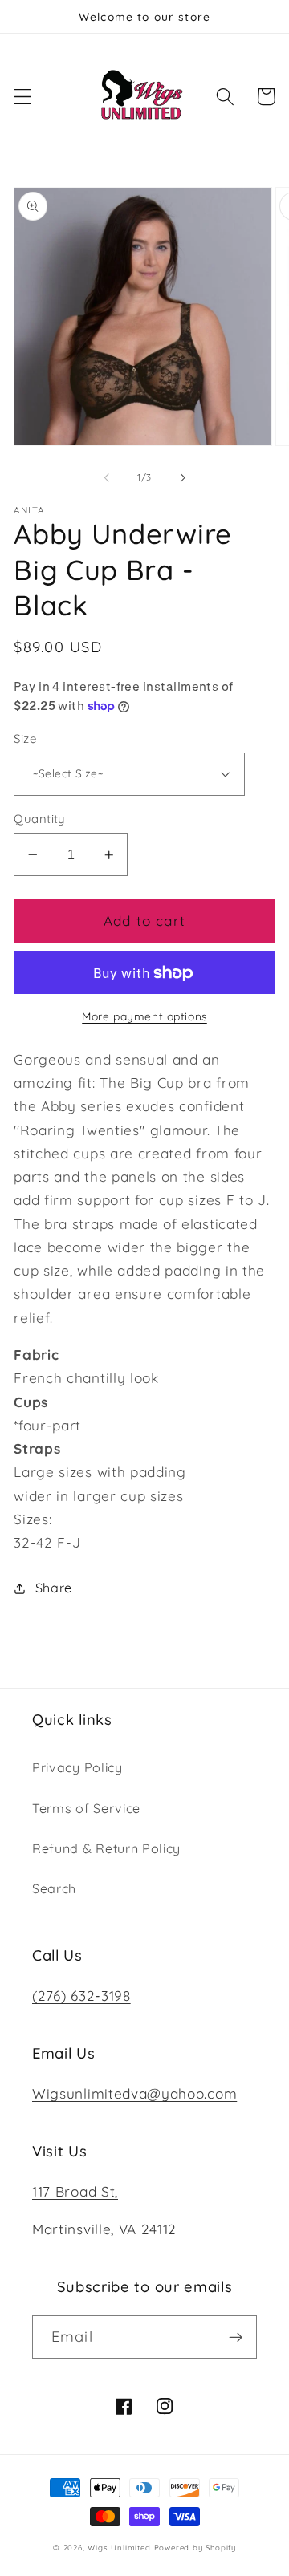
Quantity (39, 819)
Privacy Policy (77, 1767)
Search (54, 1888)
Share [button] (54, 1588)
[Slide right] (182, 478)
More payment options (144, 1016)
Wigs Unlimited (119, 2547)
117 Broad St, (75, 2191)
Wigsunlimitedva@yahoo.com (134, 2093)
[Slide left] (107, 478)
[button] (23, 97)
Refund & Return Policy (106, 1848)
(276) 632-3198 (81, 1996)
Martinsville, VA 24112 (104, 2229)
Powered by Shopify (195, 2547)
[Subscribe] (236, 2337)
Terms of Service (86, 1808)
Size (25, 738)
